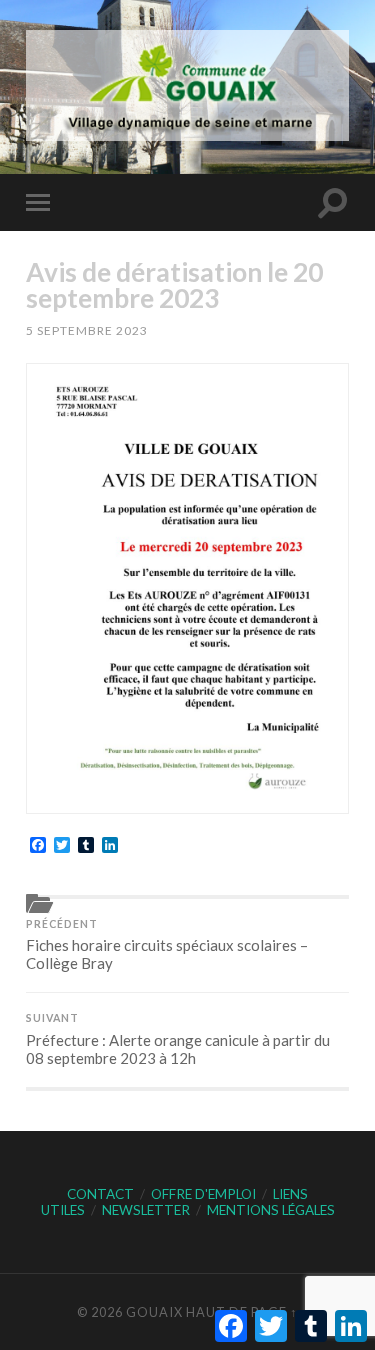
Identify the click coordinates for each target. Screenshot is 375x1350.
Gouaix (154, 1312)
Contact (100, 1194)
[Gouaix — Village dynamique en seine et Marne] (187, 85)
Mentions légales (271, 1210)
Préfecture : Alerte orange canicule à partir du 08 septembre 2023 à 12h (178, 1039)
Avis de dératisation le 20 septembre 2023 (174, 285)
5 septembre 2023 (87, 330)
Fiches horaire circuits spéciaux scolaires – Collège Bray (167, 945)
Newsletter (146, 1210)
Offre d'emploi (203, 1194)
